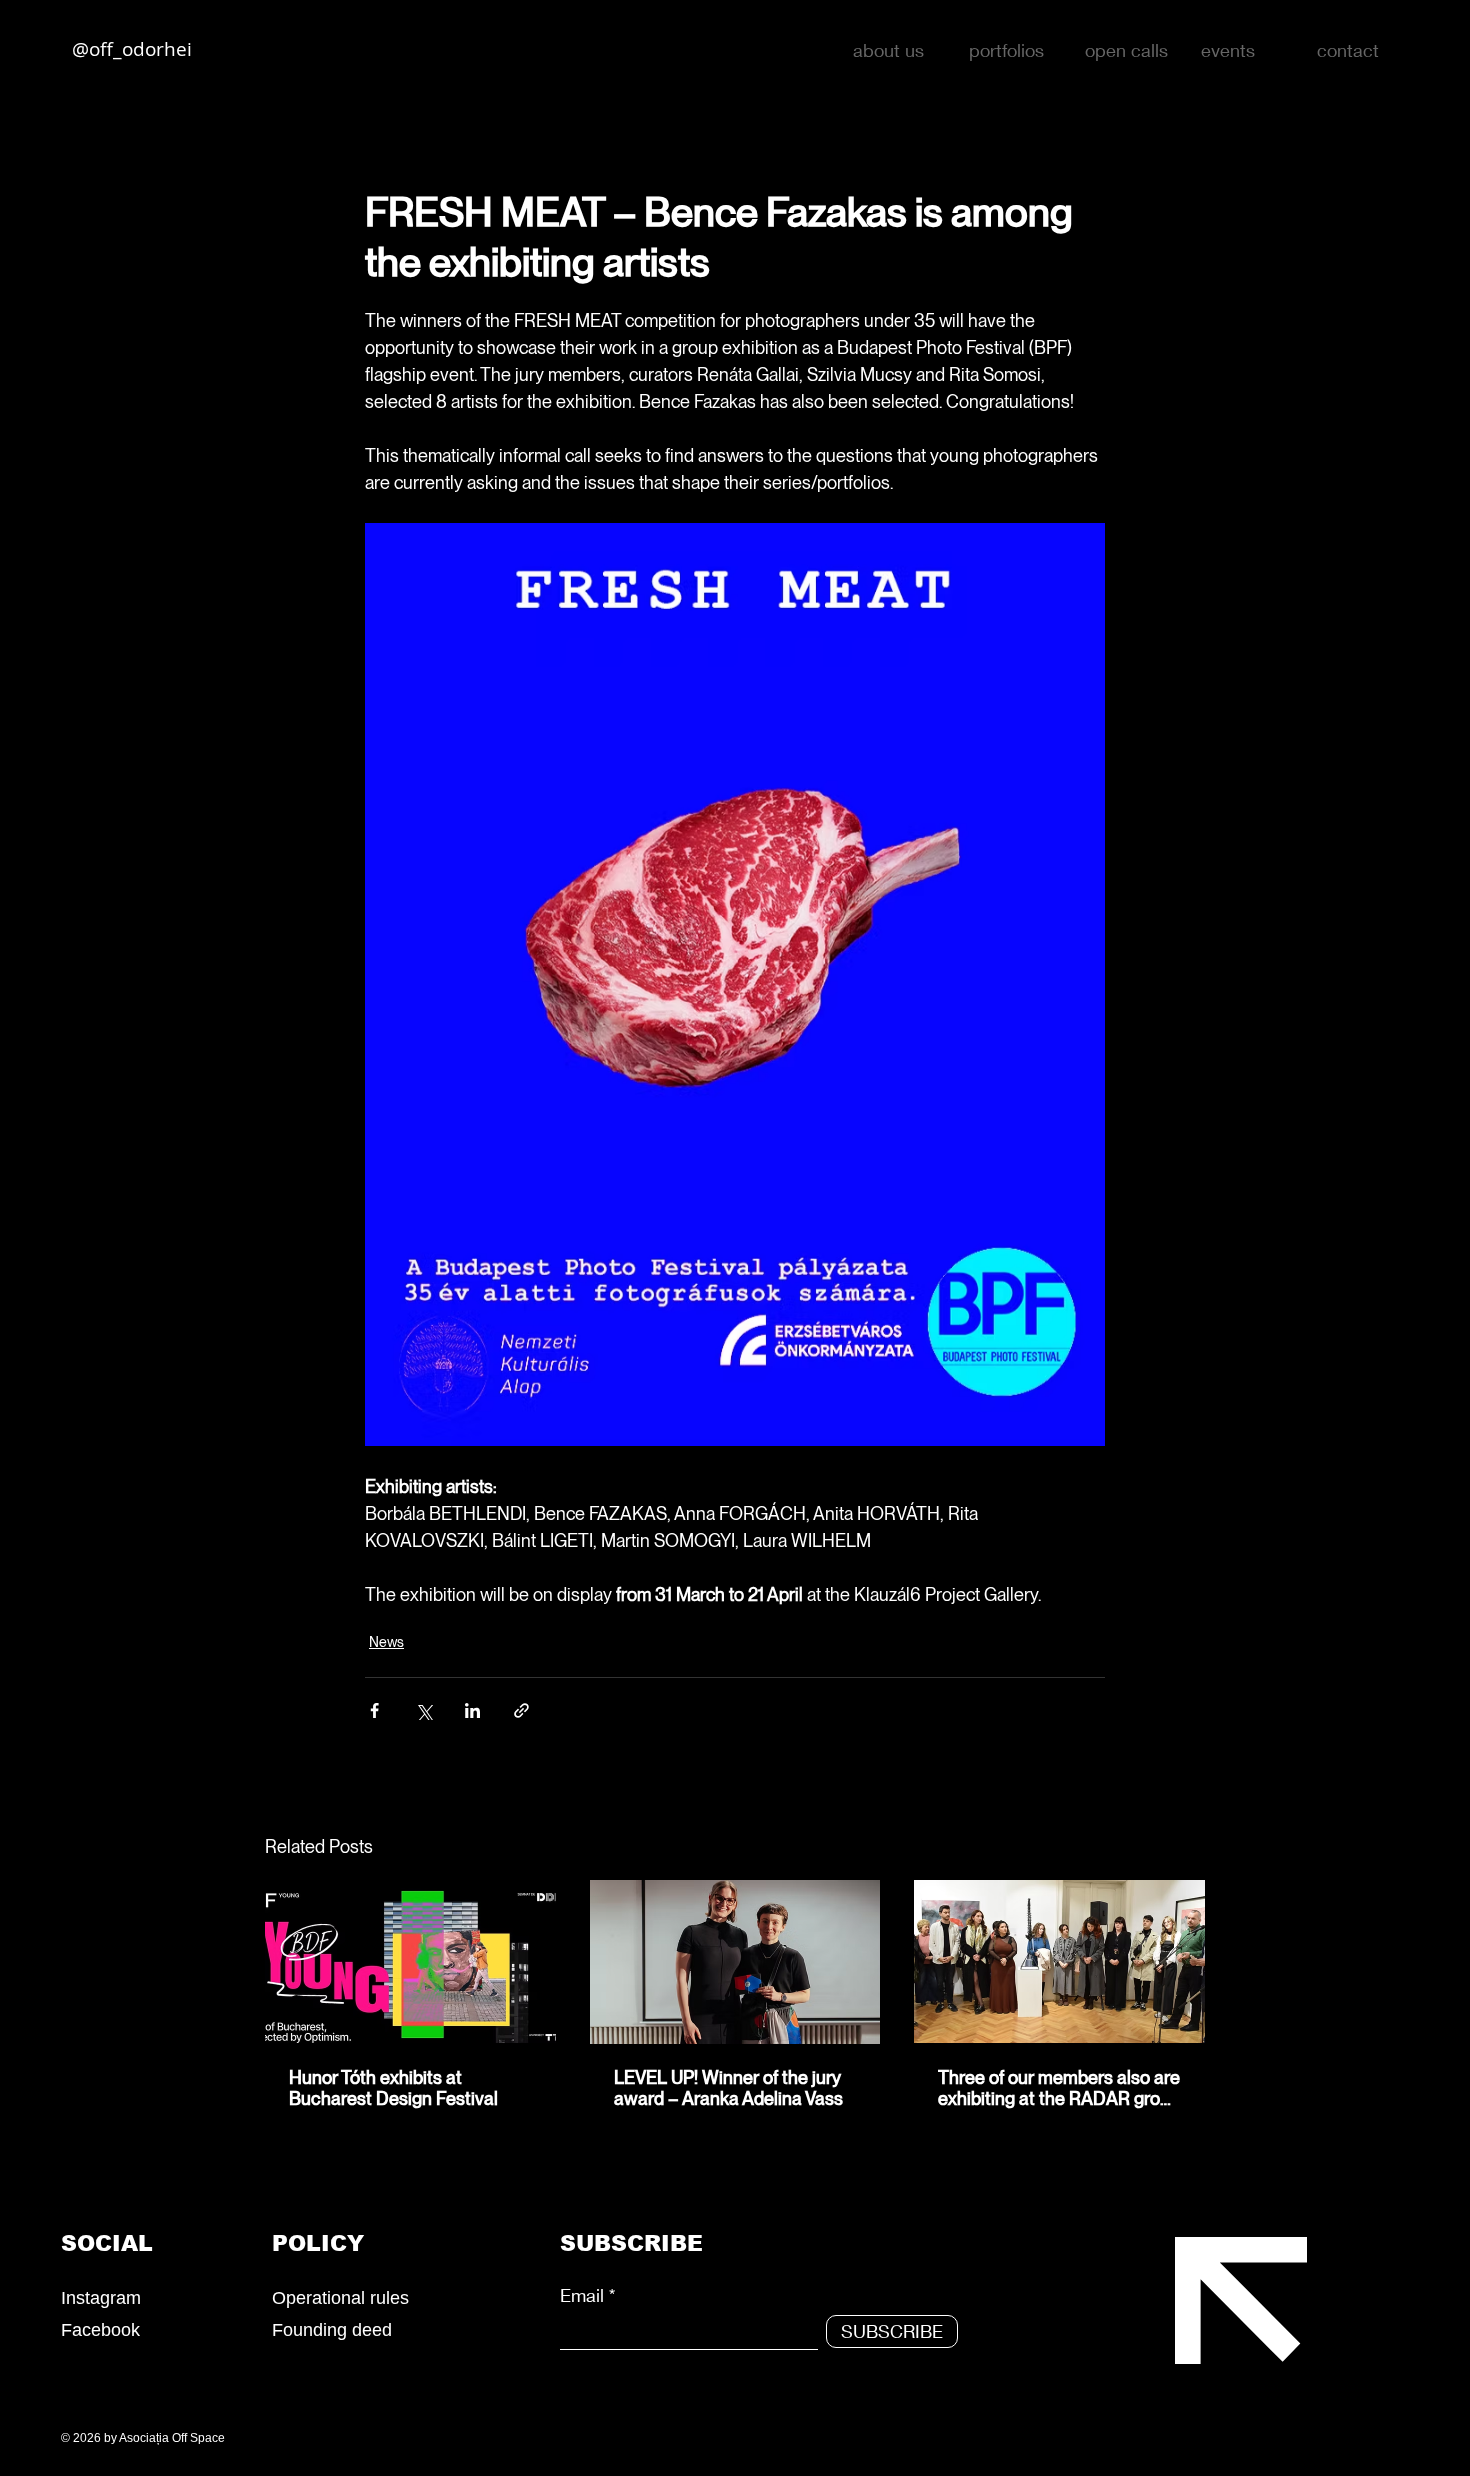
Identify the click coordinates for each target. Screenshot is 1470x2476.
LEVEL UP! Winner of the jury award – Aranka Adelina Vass (728, 2088)
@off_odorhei (132, 49)
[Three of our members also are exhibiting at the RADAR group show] (1059, 1961)
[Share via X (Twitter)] (423, 1710)
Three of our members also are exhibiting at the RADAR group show (1059, 2088)
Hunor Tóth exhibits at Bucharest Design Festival (393, 2088)
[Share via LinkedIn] (472, 1710)
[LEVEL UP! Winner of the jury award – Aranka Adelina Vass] (735, 1962)
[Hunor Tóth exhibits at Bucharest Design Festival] (410, 1961)
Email (582, 2295)
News (386, 1642)
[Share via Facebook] (374, 1710)
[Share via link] (521, 1710)
